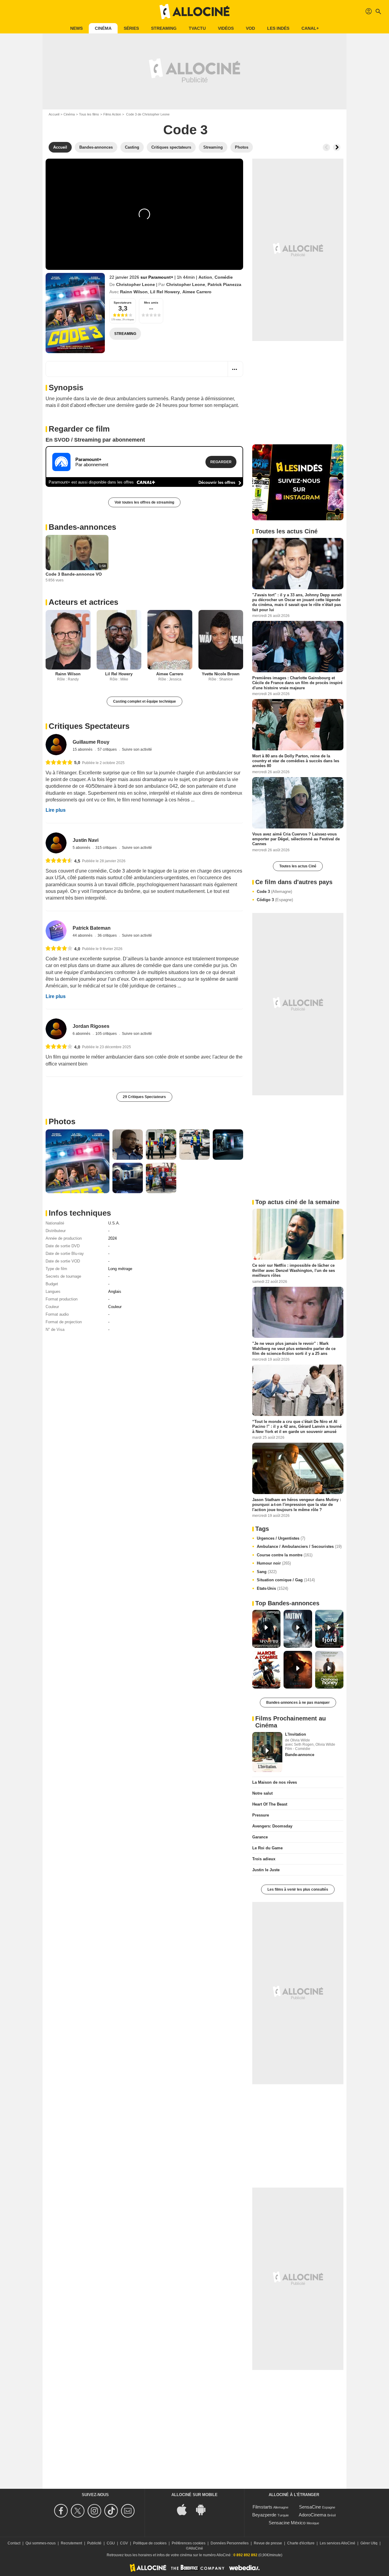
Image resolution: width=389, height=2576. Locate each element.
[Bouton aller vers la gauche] (326, 147)
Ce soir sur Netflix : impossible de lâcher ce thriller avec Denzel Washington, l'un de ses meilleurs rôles (294, 1270)
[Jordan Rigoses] (56, 1029)
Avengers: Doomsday (272, 1826)
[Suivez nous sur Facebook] (62, 2511)
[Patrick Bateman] (56, 931)
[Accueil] (194, 12)
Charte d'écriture (301, 2543)
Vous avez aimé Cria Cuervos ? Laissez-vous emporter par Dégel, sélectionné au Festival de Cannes (296, 839)
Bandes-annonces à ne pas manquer (298, 1703)
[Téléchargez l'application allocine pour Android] (204, 2509)
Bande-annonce (300, 1755)
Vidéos (226, 28)
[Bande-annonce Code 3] (75, 313)
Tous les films (89, 114)
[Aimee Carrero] (170, 640)
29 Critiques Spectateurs (144, 1097)
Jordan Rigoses (91, 1026)
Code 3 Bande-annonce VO (74, 574)
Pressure (261, 1815)
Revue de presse (268, 2543)
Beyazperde (264, 2515)
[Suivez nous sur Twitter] (79, 2511)
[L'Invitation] (267, 1752)
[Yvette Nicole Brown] (221, 640)
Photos (62, 1121)
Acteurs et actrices (83, 602)
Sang (267, 1572)
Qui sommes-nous (41, 2543)
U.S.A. (114, 1223)
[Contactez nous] (129, 2511)
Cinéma (103, 28)
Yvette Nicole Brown (221, 674)
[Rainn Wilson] (68, 640)
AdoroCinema (312, 2515)
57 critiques (108, 749)
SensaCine (310, 2507)
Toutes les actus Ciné (298, 866)
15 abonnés (83, 749)
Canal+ (310, 28)
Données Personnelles (230, 2543)
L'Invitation (296, 1734)
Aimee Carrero (197, 292)
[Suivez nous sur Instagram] (95, 2511)
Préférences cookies (189, 2543)
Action (205, 277)
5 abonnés (82, 848)
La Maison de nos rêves (275, 1782)
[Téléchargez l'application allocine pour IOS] (185, 2509)
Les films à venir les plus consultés (298, 1889)
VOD (250, 28)
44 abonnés (83, 935)
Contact (14, 2543)
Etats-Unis (272, 1588)
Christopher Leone (136, 284)
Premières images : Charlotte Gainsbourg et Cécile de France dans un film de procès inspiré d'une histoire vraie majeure (297, 683)
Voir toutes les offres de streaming (144, 502)
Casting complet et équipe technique (145, 701)
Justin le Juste (266, 1870)
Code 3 (274, 892)
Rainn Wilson (134, 292)
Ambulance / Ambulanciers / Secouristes (299, 1546)
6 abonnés (82, 1034)
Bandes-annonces (82, 527)
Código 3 (275, 900)
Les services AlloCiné (337, 2543)
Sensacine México (287, 2523)
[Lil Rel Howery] (119, 640)
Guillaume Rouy (91, 742)
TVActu (197, 28)
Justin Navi (86, 840)
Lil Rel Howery (165, 292)
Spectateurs (123, 303)
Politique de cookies (150, 2543)
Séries (131, 28)
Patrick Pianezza (224, 284)
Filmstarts (262, 2507)
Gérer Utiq (369, 2543)
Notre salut (262, 1793)
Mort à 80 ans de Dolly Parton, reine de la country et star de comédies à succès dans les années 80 (296, 761)
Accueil (54, 114)
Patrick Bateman (92, 928)
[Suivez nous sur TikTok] (112, 2511)
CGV (124, 2543)
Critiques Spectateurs (89, 726)
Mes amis (151, 303)
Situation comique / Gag (286, 1580)
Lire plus (56, 810)
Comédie (224, 277)
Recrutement (71, 2543)
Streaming (164, 28)
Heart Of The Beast (270, 1804)
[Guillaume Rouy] (56, 744)
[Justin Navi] (56, 843)
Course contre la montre (285, 1555)
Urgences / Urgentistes (281, 1538)
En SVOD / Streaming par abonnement (95, 440)
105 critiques (107, 1034)
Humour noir (274, 1563)
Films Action (112, 114)
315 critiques (107, 848)
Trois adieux (264, 1859)
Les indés (278, 28)
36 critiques (108, 935)
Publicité (94, 2543)
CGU (111, 2543)
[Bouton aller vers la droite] (337, 147)
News (76, 28)
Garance (260, 1837)
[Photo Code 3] (77, 1161)
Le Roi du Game (267, 1848)
